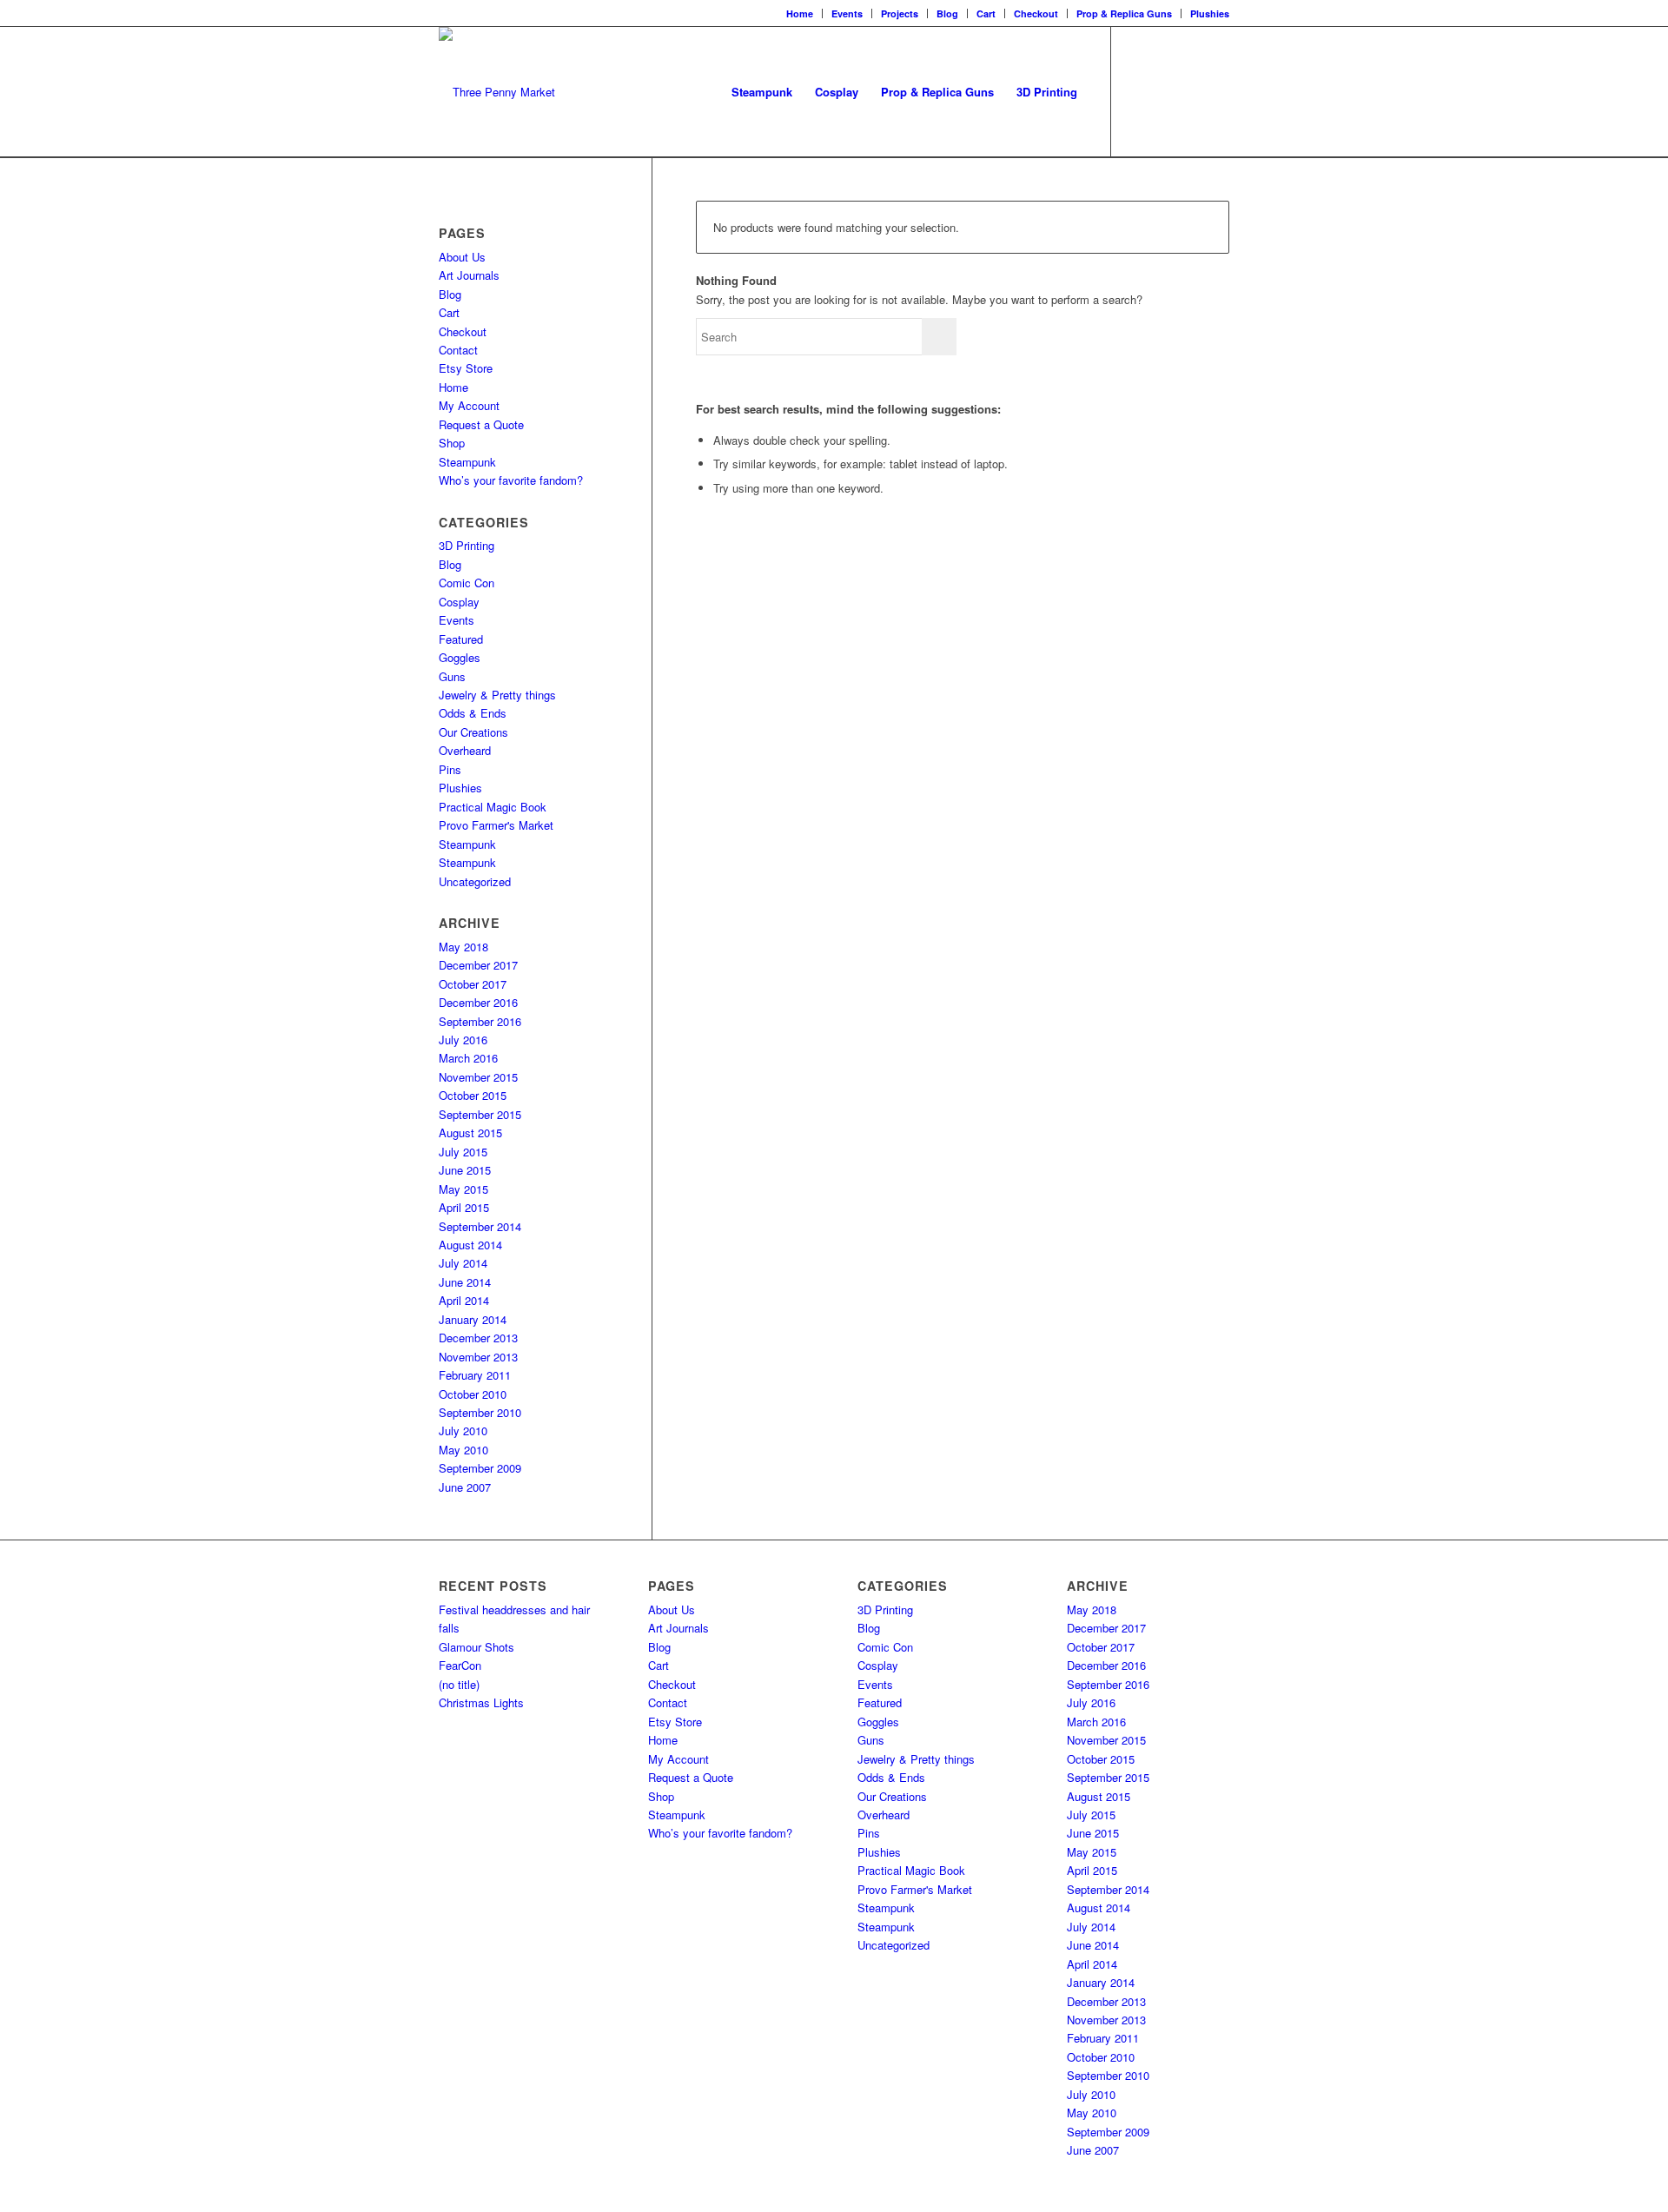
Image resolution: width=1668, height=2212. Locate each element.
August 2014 (470, 1245)
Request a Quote (481, 424)
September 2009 (480, 1468)
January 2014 (473, 1319)
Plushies (1210, 13)
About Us (462, 257)
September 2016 (480, 1021)
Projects (900, 13)
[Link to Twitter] (1190, 91)
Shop (452, 443)
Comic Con (467, 583)
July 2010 (463, 1431)
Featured (461, 639)
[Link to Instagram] (1164, 91)
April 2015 (464, 1207)
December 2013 (478, 1338)
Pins (450, 769)
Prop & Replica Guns (1124, 13)
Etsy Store (466, 368)
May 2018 (463, 947)
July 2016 (463, 1040)
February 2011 (475, 1375)
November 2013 (478, 1357)
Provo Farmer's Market (496, 825)
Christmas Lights (481, 1702)
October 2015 (473, 1095)
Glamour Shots (477, 1647)
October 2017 (473, 984)
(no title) (459, 1684)
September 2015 (480, 1114)
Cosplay (459, 602)
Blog (947, 13)
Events (847, 13)
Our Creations (473, 732)
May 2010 (463, 1450)
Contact (458, 350)
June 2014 (465, 1282)
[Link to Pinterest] (1216, 91)
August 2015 (470, 1132)
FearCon (460, 1665)
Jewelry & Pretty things (497, 695)
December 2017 (478, 965)
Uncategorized (475, 881)
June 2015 (465, 1170)
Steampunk (467, 462)
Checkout (1036, 13)
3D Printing (467, 545)
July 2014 (463, 1263)
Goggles (460, 657)
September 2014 (480, 1226)
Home (800, 13)
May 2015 (463, 1189)
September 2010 (480, 1412)
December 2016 (478, 1002)
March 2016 (468, 1058)
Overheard (465, 750)
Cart (986, 13)
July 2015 (463, 1152)
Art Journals (469, 275)
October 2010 (473, 1394)
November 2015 (478, 1077)
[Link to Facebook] (1138, 91)
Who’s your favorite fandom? (511, 480)
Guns (452, 676)
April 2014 (464, 1300)
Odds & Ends (473, 713)
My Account (469, 405)
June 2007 (465, 1487)
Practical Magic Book (493, 807)
